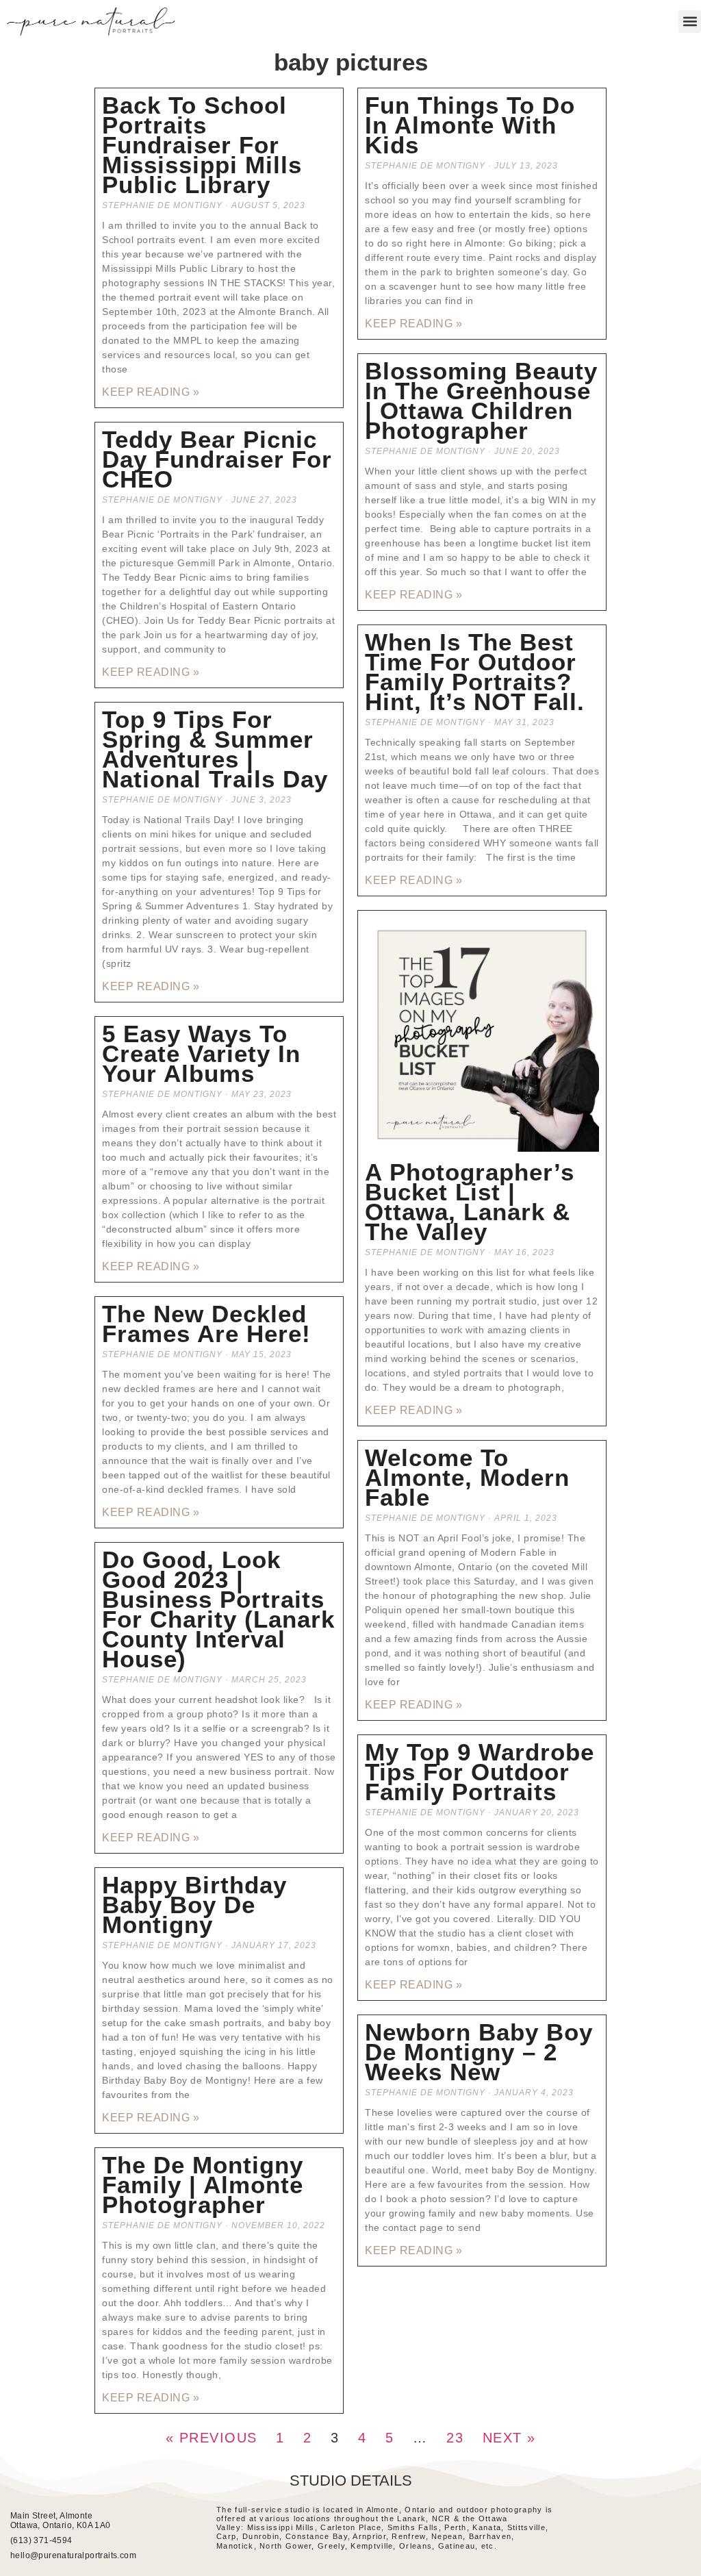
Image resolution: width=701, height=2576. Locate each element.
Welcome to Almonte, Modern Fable (467, 1477)
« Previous (212, 2438)
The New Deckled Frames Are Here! (206, 1324)
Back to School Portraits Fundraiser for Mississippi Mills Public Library (202, 145)
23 (455, 2438)
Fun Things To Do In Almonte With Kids (470, 125)
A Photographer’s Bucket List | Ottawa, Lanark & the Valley (470, 1202)
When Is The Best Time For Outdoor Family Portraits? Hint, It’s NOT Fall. (475, 672)
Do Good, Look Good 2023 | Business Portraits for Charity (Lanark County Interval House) (218, 1609)
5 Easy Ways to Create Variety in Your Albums (201, 1053)
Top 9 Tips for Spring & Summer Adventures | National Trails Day (215, 749)
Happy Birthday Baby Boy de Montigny (194, 1905)
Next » (509, 2438)
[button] (690, 22)
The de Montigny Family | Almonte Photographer (203, 2185)
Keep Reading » (151, 392)
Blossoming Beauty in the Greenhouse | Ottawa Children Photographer (481, 401)
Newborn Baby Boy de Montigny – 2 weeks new (479, 2052)
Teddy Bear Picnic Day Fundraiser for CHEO (217, 459)
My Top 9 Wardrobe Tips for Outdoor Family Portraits (480, 1772)
